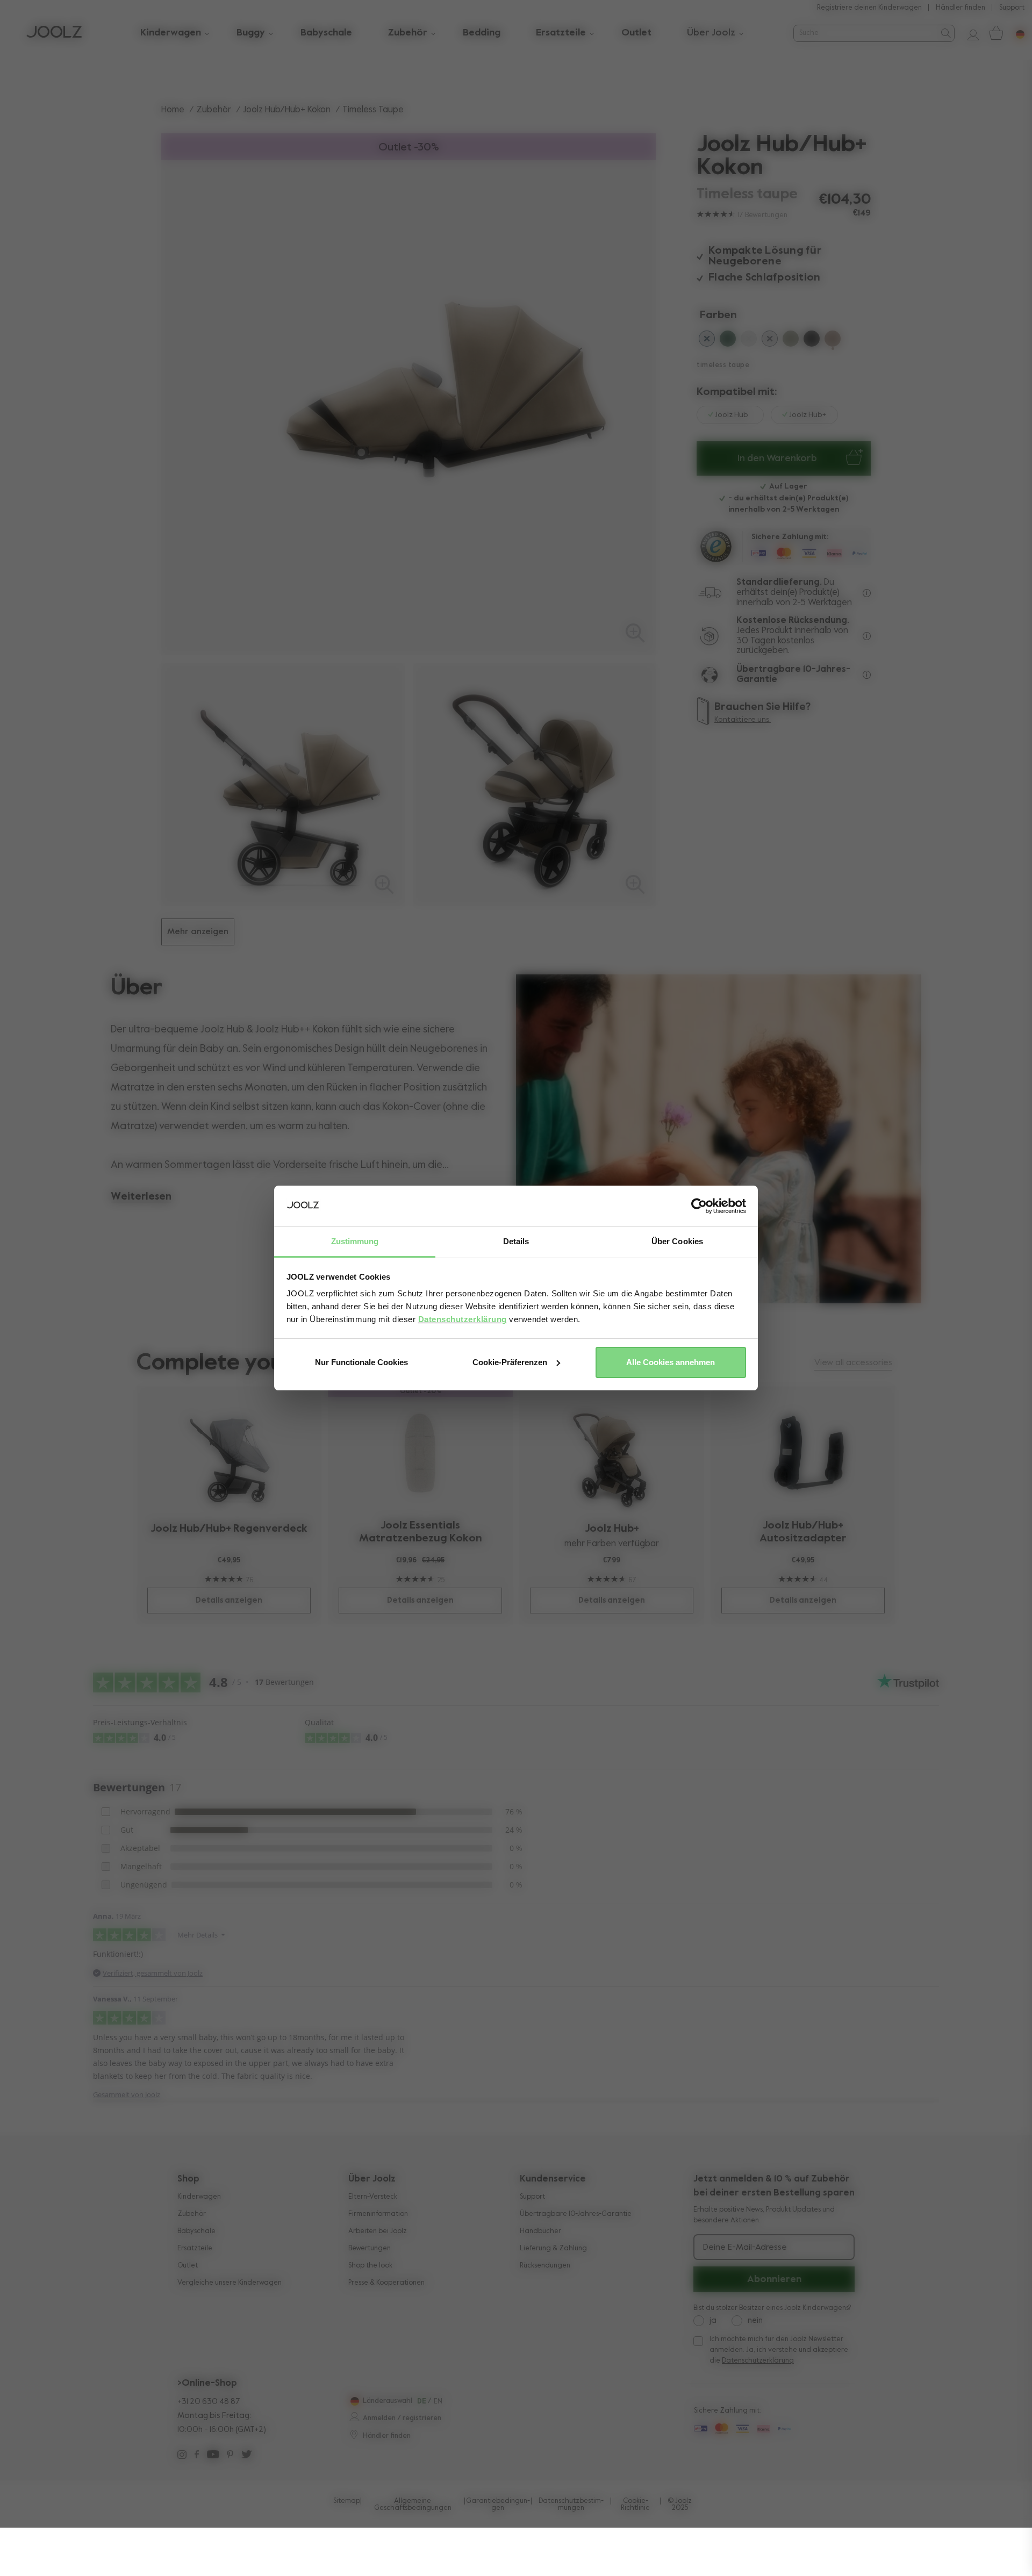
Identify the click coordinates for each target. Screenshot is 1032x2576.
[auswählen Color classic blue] (707, 341)
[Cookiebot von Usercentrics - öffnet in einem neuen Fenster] (699, 1206)
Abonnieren (774, 2279)
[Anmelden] (969, 33)
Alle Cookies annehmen (671, 1362)
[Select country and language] (1016, 33)
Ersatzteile (195, 2248)
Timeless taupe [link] (373, 110)
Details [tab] (516, 1241)
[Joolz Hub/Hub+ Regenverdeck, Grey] (229, 1454)
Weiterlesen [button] (141, 1197)
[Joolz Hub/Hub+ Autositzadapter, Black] (803, 1452)
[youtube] (213, 2456)
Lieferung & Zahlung (553, 2248)
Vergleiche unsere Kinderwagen (230, 2283)
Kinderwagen (199, 2197)
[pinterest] (230, 2456)
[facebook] (197, 2456)
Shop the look (370, 2266)
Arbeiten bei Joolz (378, 2231)
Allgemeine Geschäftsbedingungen (413, 2505)
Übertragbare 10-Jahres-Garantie (576, 2214)
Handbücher (540, 2231)
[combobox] (865, 33)
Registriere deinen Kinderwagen (869, 8)
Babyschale (196, 2231)
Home (173, 110)
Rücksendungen (545, 2266)
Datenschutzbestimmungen (571, 2505)
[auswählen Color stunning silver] (749, 341)
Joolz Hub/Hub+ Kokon (287, 110)
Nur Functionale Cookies (361, 1362)
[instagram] (182, 2456)
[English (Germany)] (353, 2401)
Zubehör (214, 110)
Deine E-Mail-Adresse (745, 2248)
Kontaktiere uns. (743, 720)
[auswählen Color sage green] (791, 341)
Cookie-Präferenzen (510, 1362)
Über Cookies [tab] (677, 1241)
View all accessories (853, 1363)
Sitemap (347, 2501)
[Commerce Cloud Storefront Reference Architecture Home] (54, 33)
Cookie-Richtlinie (635, 2505)
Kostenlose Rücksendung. (793, 620)
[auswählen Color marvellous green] (728, 341)
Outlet (188, 2266)
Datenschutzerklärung (463, 1319)
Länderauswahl (388, 2401)
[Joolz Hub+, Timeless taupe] (612, 1454)
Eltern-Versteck (373, 2197)
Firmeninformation (378, 2214)
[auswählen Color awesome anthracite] (812, 341)
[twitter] (246, 2456)
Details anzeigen (229, 1600)
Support (1012, 8)
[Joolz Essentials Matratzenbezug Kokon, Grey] (421, 1452)
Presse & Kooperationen (386, 2283)
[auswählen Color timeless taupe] (833, 341)
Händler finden (961, 8)
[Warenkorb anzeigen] (995, 33)
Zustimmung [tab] (355, 1241)
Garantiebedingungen (498, 2505)
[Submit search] (945, 33)
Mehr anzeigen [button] (198, 932)
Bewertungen (370, 2248)
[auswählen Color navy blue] (770, 341)
